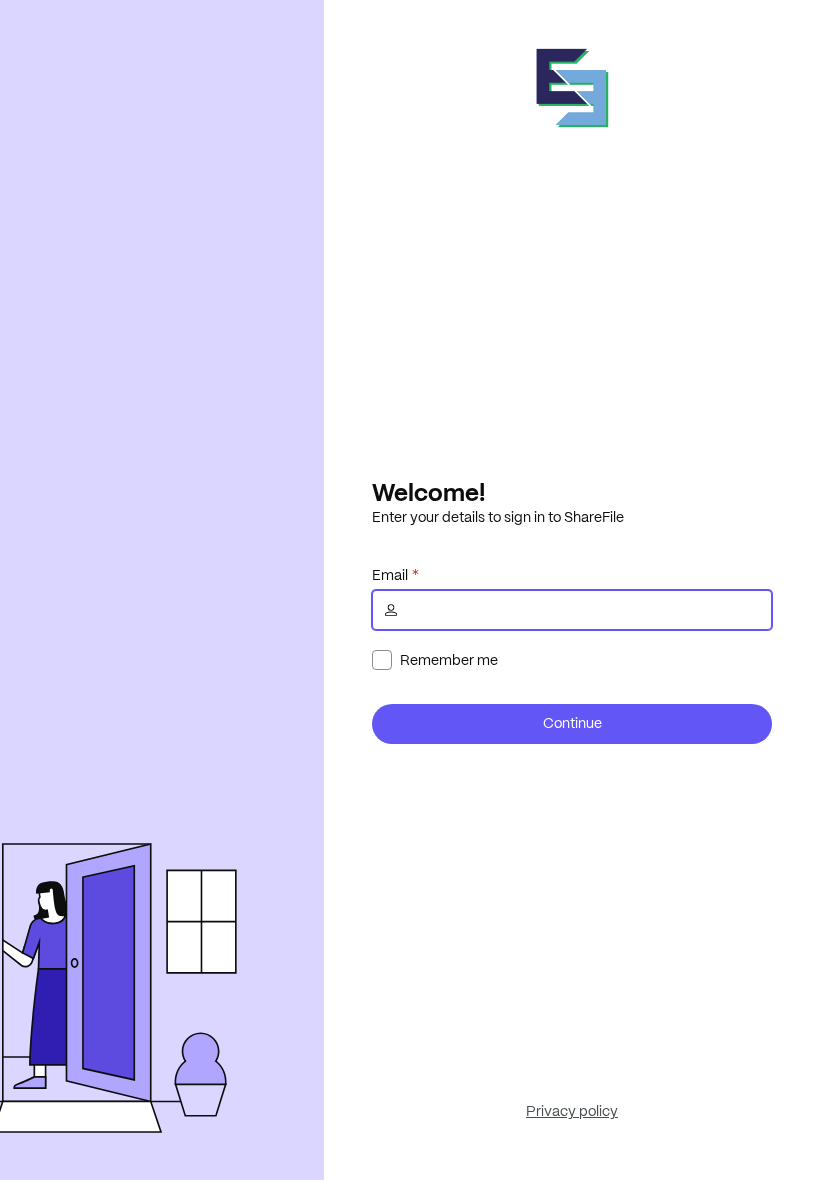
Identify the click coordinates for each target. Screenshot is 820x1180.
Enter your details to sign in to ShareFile (498, 517)
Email (390, 575)
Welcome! (428, 492)
